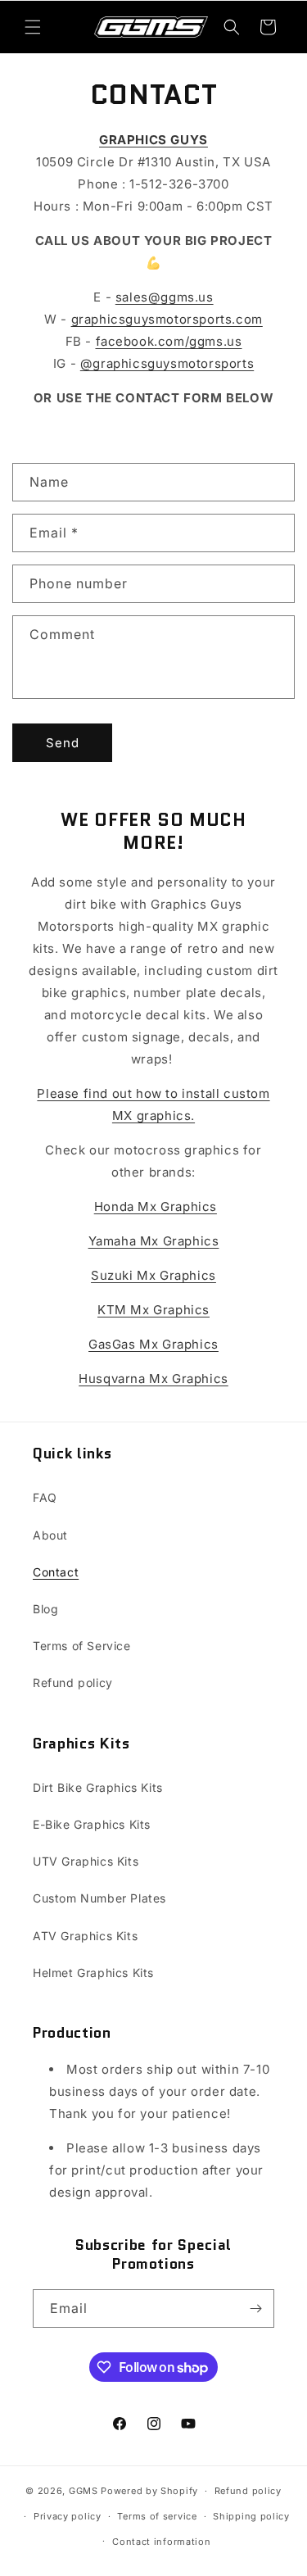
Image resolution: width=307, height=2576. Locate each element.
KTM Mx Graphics (153, 1310)
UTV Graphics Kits (86, 1861)
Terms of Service (82, 1646)
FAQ (45, 1497)
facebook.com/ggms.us (169, 341)
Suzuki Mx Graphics (153, 1275)
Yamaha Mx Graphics (154, 1241)
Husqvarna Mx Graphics (153, 1379)
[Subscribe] (255, 2308)
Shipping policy (251, 2516)
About (50, 1535)
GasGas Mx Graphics (153, 1344)
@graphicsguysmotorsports (167, 363)
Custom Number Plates (99, 1898)
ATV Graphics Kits (85, 1936)
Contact (56, 1572)
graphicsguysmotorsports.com (167, 319)
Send (63, 743)
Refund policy (73, 1683)
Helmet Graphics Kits (93, 1973)
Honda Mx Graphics (156, 1206)
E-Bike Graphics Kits (92, 1824)
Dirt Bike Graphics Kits (98, 1787)
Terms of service (157, 2516)
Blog (45, 1609)
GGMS (84, 2491)
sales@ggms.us (165, 297)
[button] (33, 27)
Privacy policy (68, 2516)
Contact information (161, 2542)
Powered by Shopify (149, 2491)
